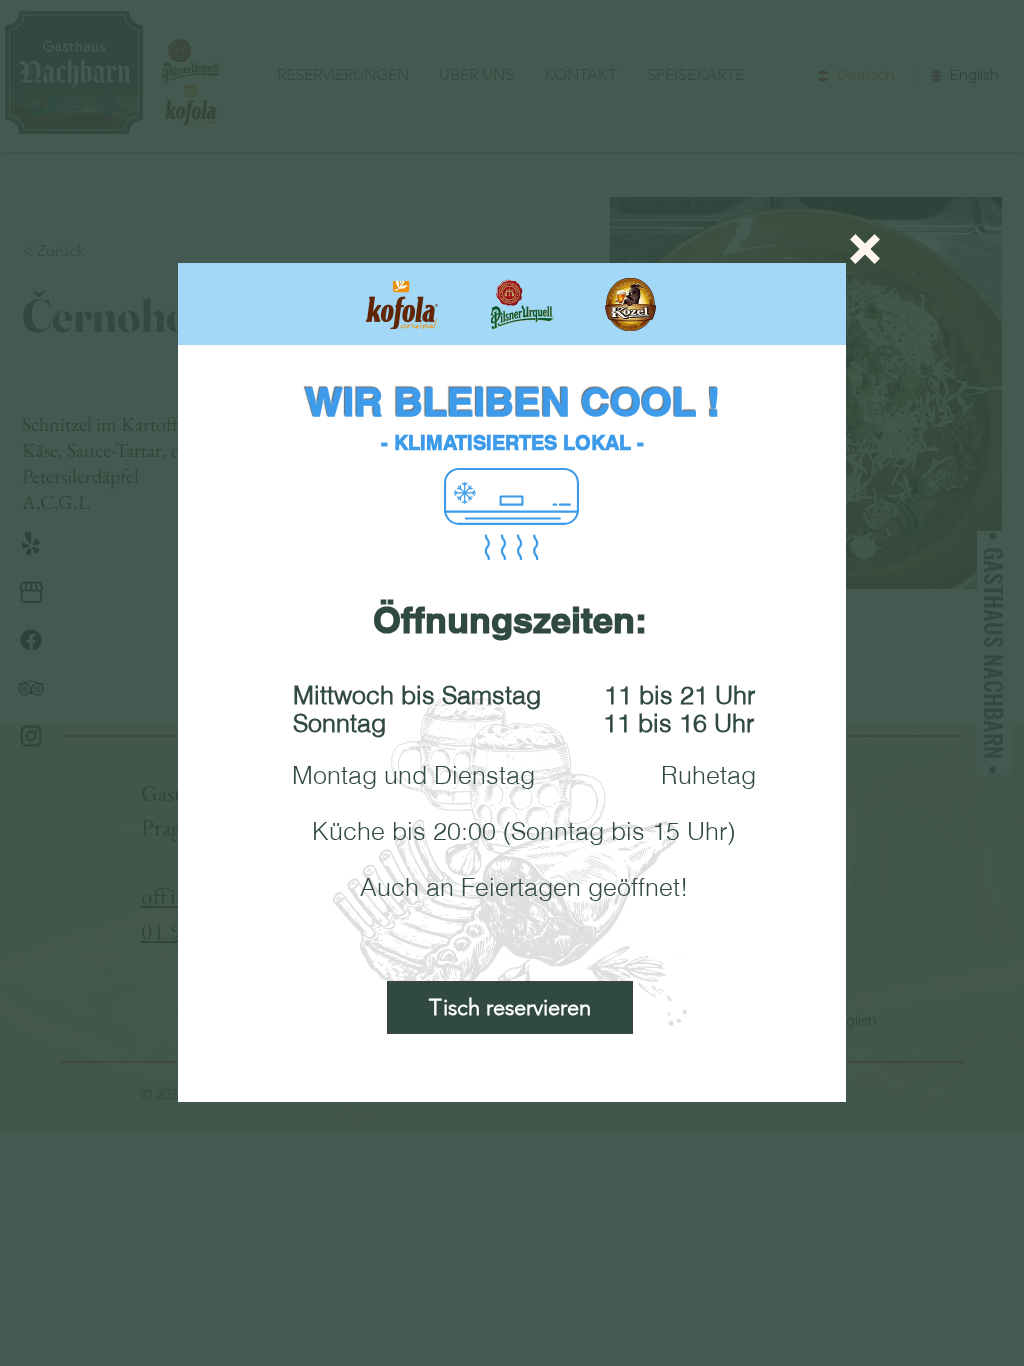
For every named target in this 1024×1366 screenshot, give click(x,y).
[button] (865, 249)
